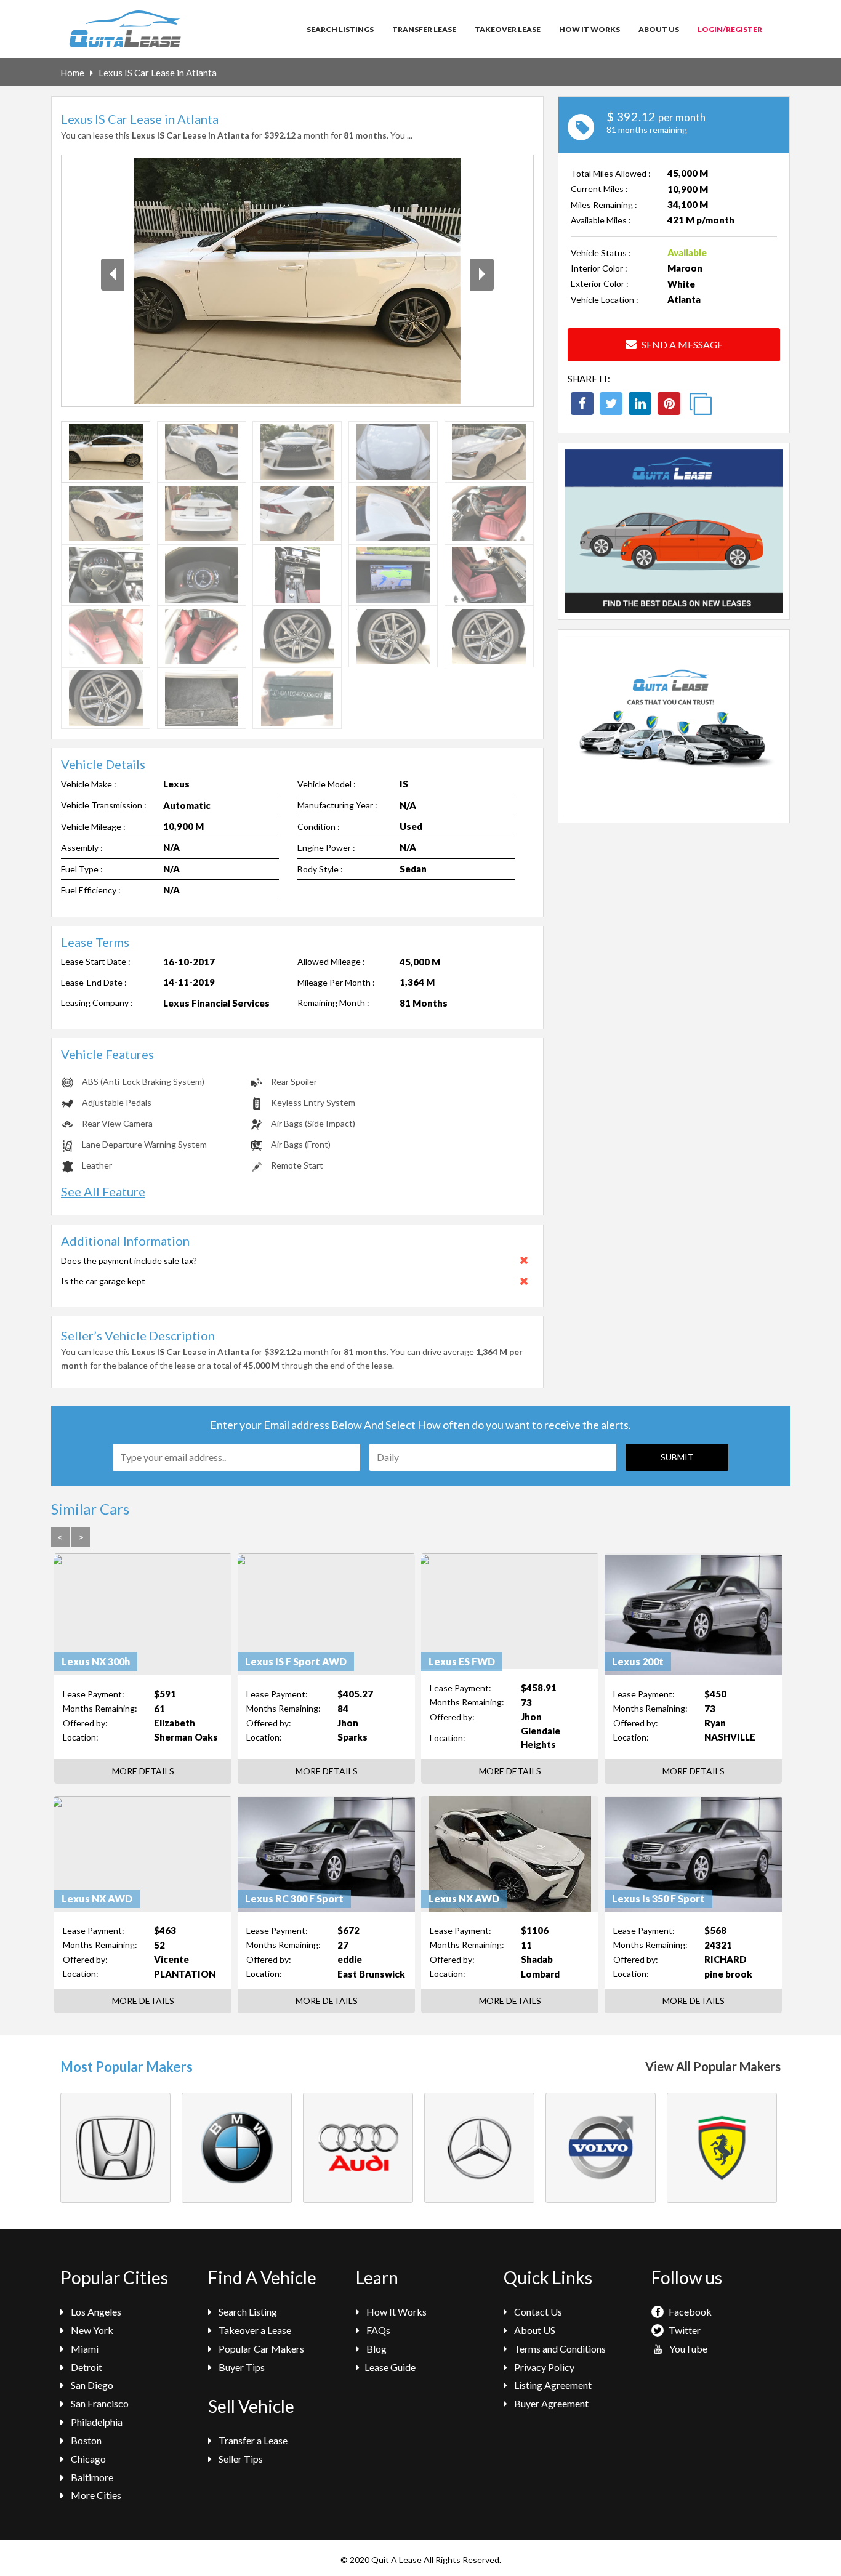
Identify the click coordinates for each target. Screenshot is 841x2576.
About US (534, 2330)
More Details (143, 1771)
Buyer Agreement (550, 2403)
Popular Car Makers (260, 2349)
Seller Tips (240, 2459)
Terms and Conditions (559, 2349)
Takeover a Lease (254, 2330)
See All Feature (103, 1191)
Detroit (86, 2367)
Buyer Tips (241, 2367)
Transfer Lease (424, 29)
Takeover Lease (508, 29)
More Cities (95, 2495)
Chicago (87, 2459)
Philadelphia (96, 2422)
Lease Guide (390, 2367)
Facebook (689, 2312)
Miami (84, 2349)
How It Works (590, 29)
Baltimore (91, 2477)
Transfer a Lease (252, 2440)
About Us (659, 29)
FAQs (377, 2330)
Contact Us (537, 2312)
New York (91, 2330)
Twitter (684, 2330)
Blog (376, 2349)
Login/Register (730, 29)
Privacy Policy (543, 2367)
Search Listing (247, 2312)
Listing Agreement (552, 2385)
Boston (85, 2440)
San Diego (91, 2385)
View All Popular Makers (713, 2066)
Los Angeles (95, 2312)
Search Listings (340, 29)
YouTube (687, 2349)
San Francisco (99, 2403)
